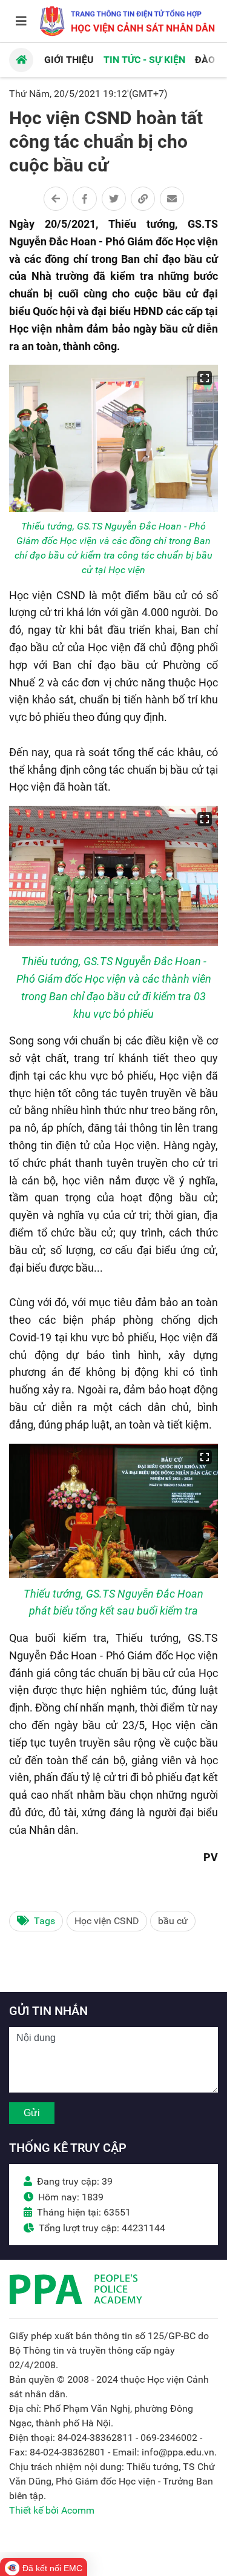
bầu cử (173, 1921)
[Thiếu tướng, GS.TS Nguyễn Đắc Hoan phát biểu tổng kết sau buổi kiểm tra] (113, 1511)
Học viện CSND (107, 1921)
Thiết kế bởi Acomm (52, 2510)
